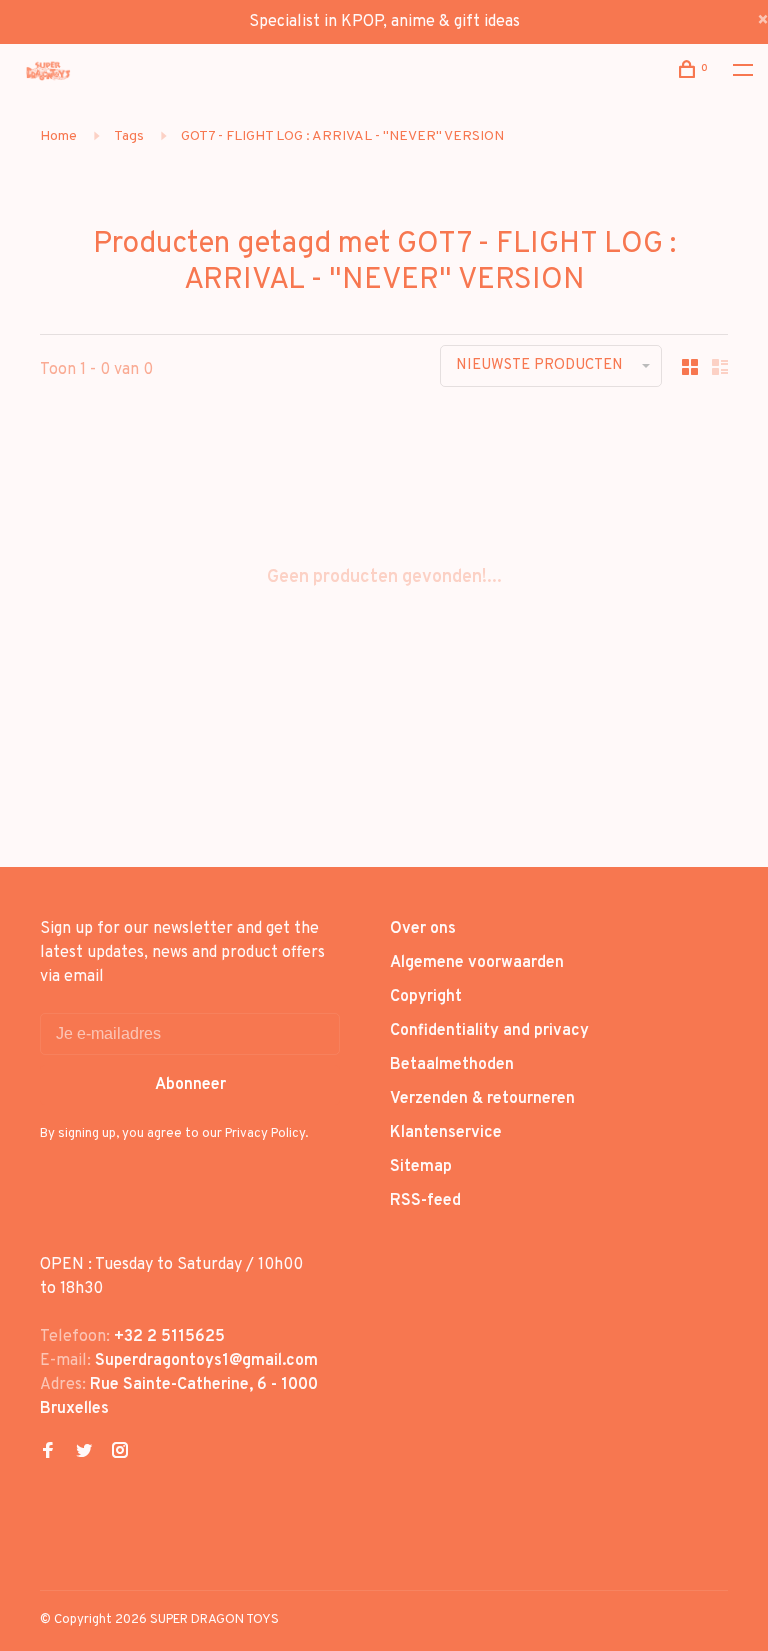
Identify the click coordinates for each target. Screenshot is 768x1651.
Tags (129, 136)
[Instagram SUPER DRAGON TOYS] (120, 1453)
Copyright (426, 997)
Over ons (423, 929)
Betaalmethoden (452, 1065)
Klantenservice (446, 1133)
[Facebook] (48, 1453)
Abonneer (190, 1085)
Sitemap (421, 1167)
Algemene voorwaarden (477, 963)
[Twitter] (84, 1453)
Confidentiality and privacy (489, 1031)
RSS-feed (425, 1201)
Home (58, 136)
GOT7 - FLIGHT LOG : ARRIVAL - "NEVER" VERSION (342, 136)
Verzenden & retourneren (482, 1099)
